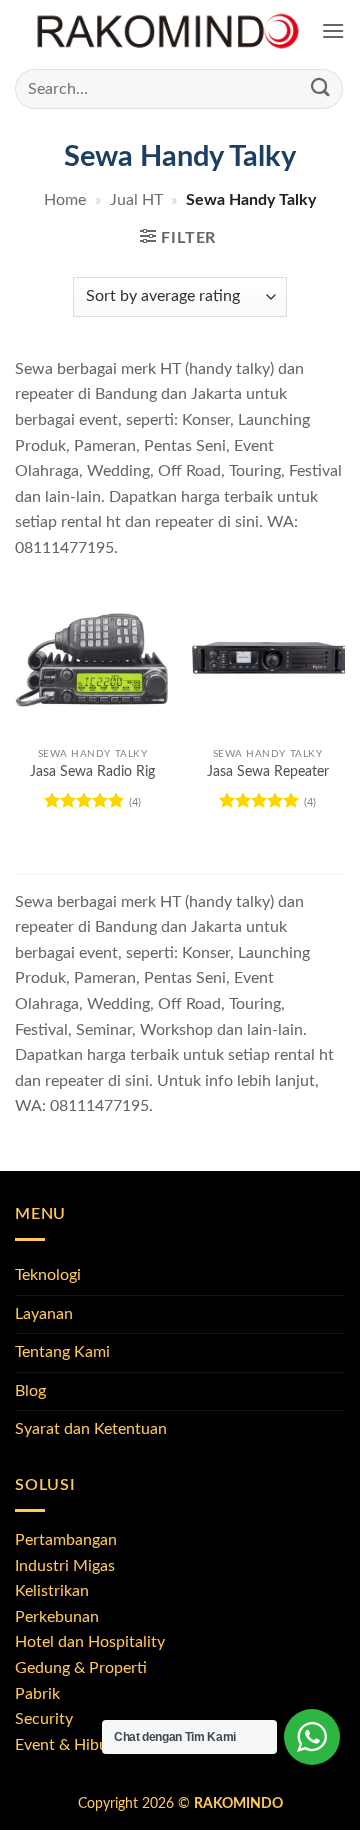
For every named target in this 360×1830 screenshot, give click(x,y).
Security (44, 1719)
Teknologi (48, 1275)
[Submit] (321, 88)
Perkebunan (57, 1617)
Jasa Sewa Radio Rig (92, 772)
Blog (30, 1391)
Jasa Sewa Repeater (268, 772)
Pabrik (37, 1694)
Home (65, 200)
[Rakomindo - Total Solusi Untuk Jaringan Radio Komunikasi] (168, 31)
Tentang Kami (62, 1352)
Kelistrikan (52, 1591)
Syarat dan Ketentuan (91, 1429)
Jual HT (136, 200)
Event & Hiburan (73, 1745)
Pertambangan (66, 1540)
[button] (333, 31)
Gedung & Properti (81, 1668)
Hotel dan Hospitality (90, 1642)
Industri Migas (65, 1566)
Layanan (44, 1314)
